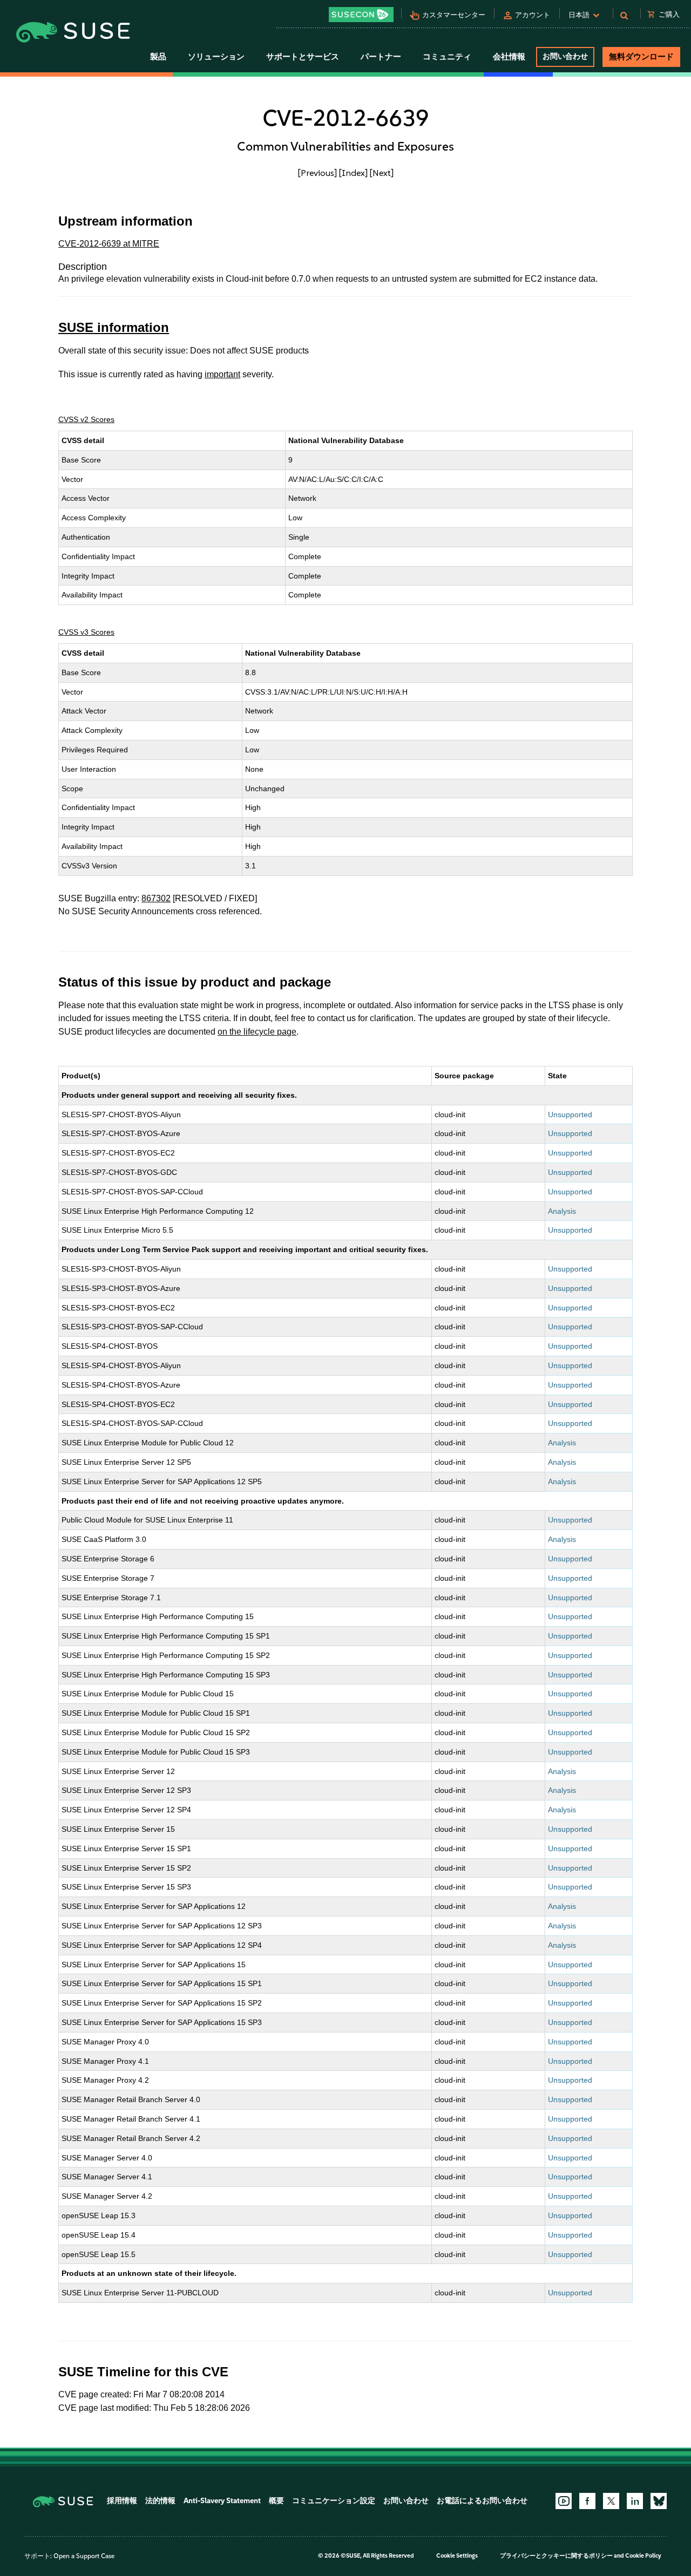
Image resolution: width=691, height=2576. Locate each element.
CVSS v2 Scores (86, 419)
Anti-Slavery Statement (222, 2501)
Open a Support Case (84, 2556)
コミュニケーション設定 (334, 2501)
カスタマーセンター (454, 15)
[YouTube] (564, 2501)
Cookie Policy (643, 2556)
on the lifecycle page (257, 1032)
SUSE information (114, 327)
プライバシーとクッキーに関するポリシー (556, 2556)
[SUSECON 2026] (361, 15)
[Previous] (317, 173)
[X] (611, 2501)
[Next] (382, 173)
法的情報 (160, 2501)
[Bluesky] (659, 2501)
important (222, 374)
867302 (156, 898)
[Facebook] (587, 2501)
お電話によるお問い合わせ (482, 2501)
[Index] (353, 173)
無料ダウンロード (641, 57)
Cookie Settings (457, 2556)
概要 (276, 2501)
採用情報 (122, 2501)
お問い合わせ (565, 56)
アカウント (533, 15)
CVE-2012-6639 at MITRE (109, 244)
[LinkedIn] (635, 2501)
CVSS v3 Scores (86, 632)
